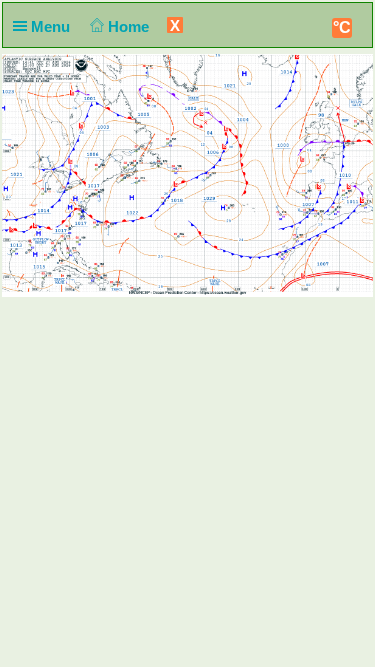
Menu (52, 26)
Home (130, 26)
